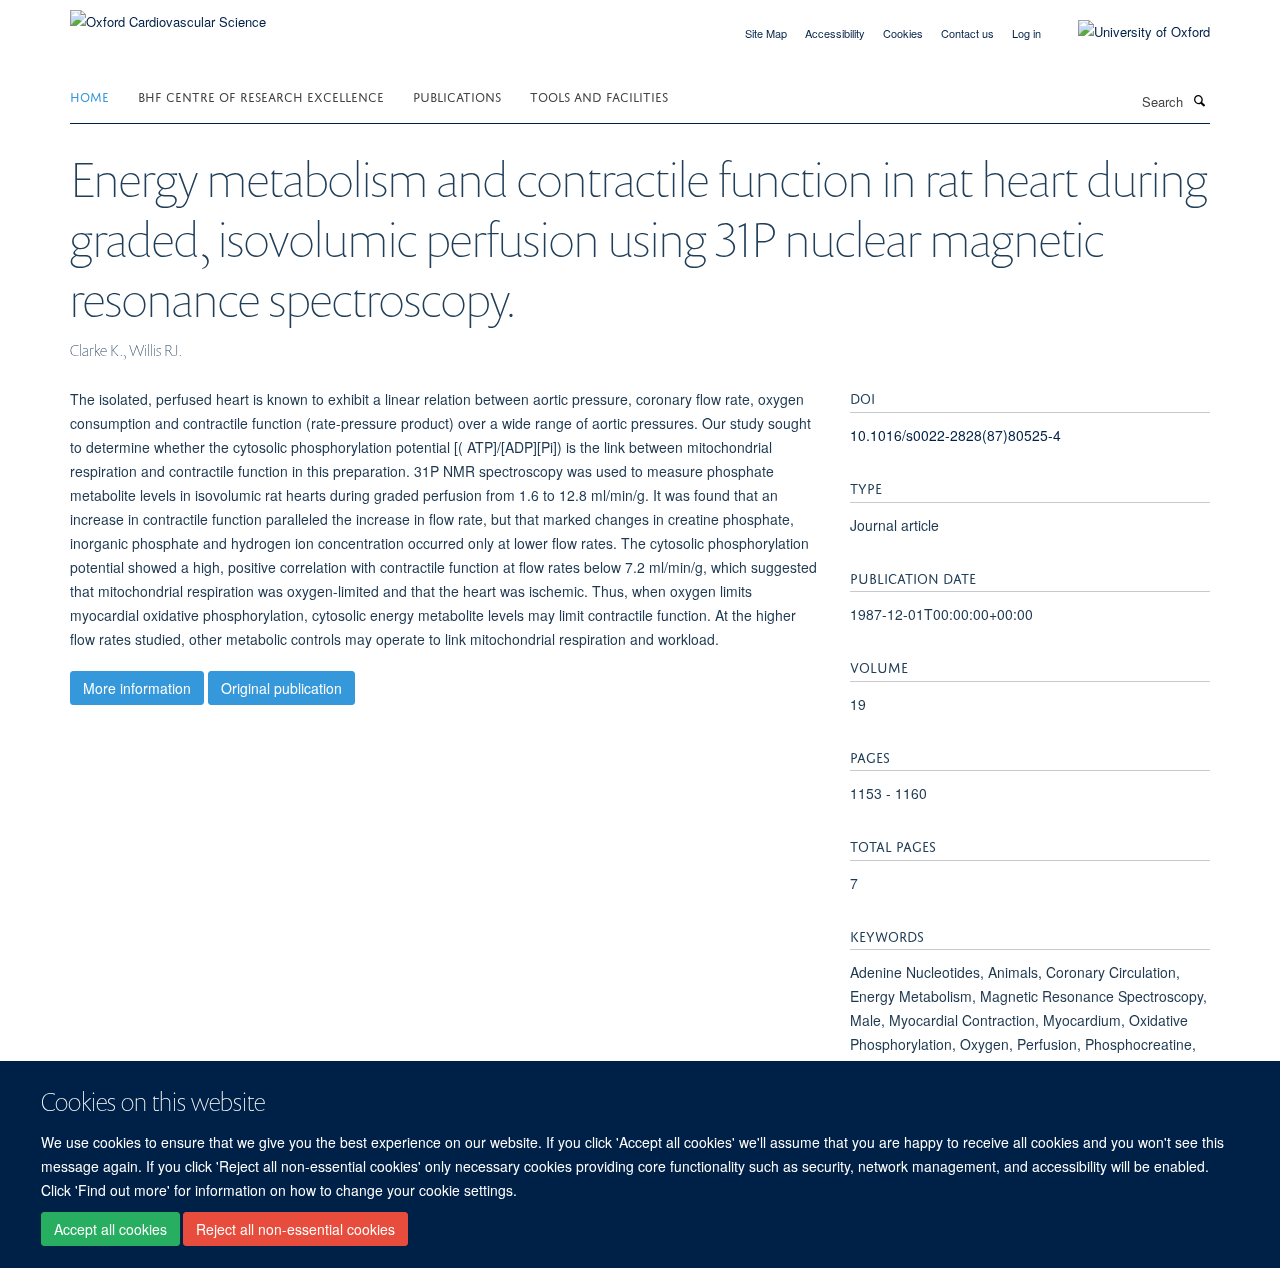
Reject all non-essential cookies (295, 1229)
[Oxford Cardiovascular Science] (168, 14)
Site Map (766, 33)
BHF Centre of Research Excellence (261, 95)
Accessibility (835, 33)
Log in (1026, 33)
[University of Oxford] (1129, 32)
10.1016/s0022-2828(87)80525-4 (955, 435)
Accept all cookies (110, 1229)
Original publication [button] (281, 688)
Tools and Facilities (599, 95)
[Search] (1199, 100)
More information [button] (137, 688)
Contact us (967, 33)
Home (89, 95)
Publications (457, 95)
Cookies (903, 33)
